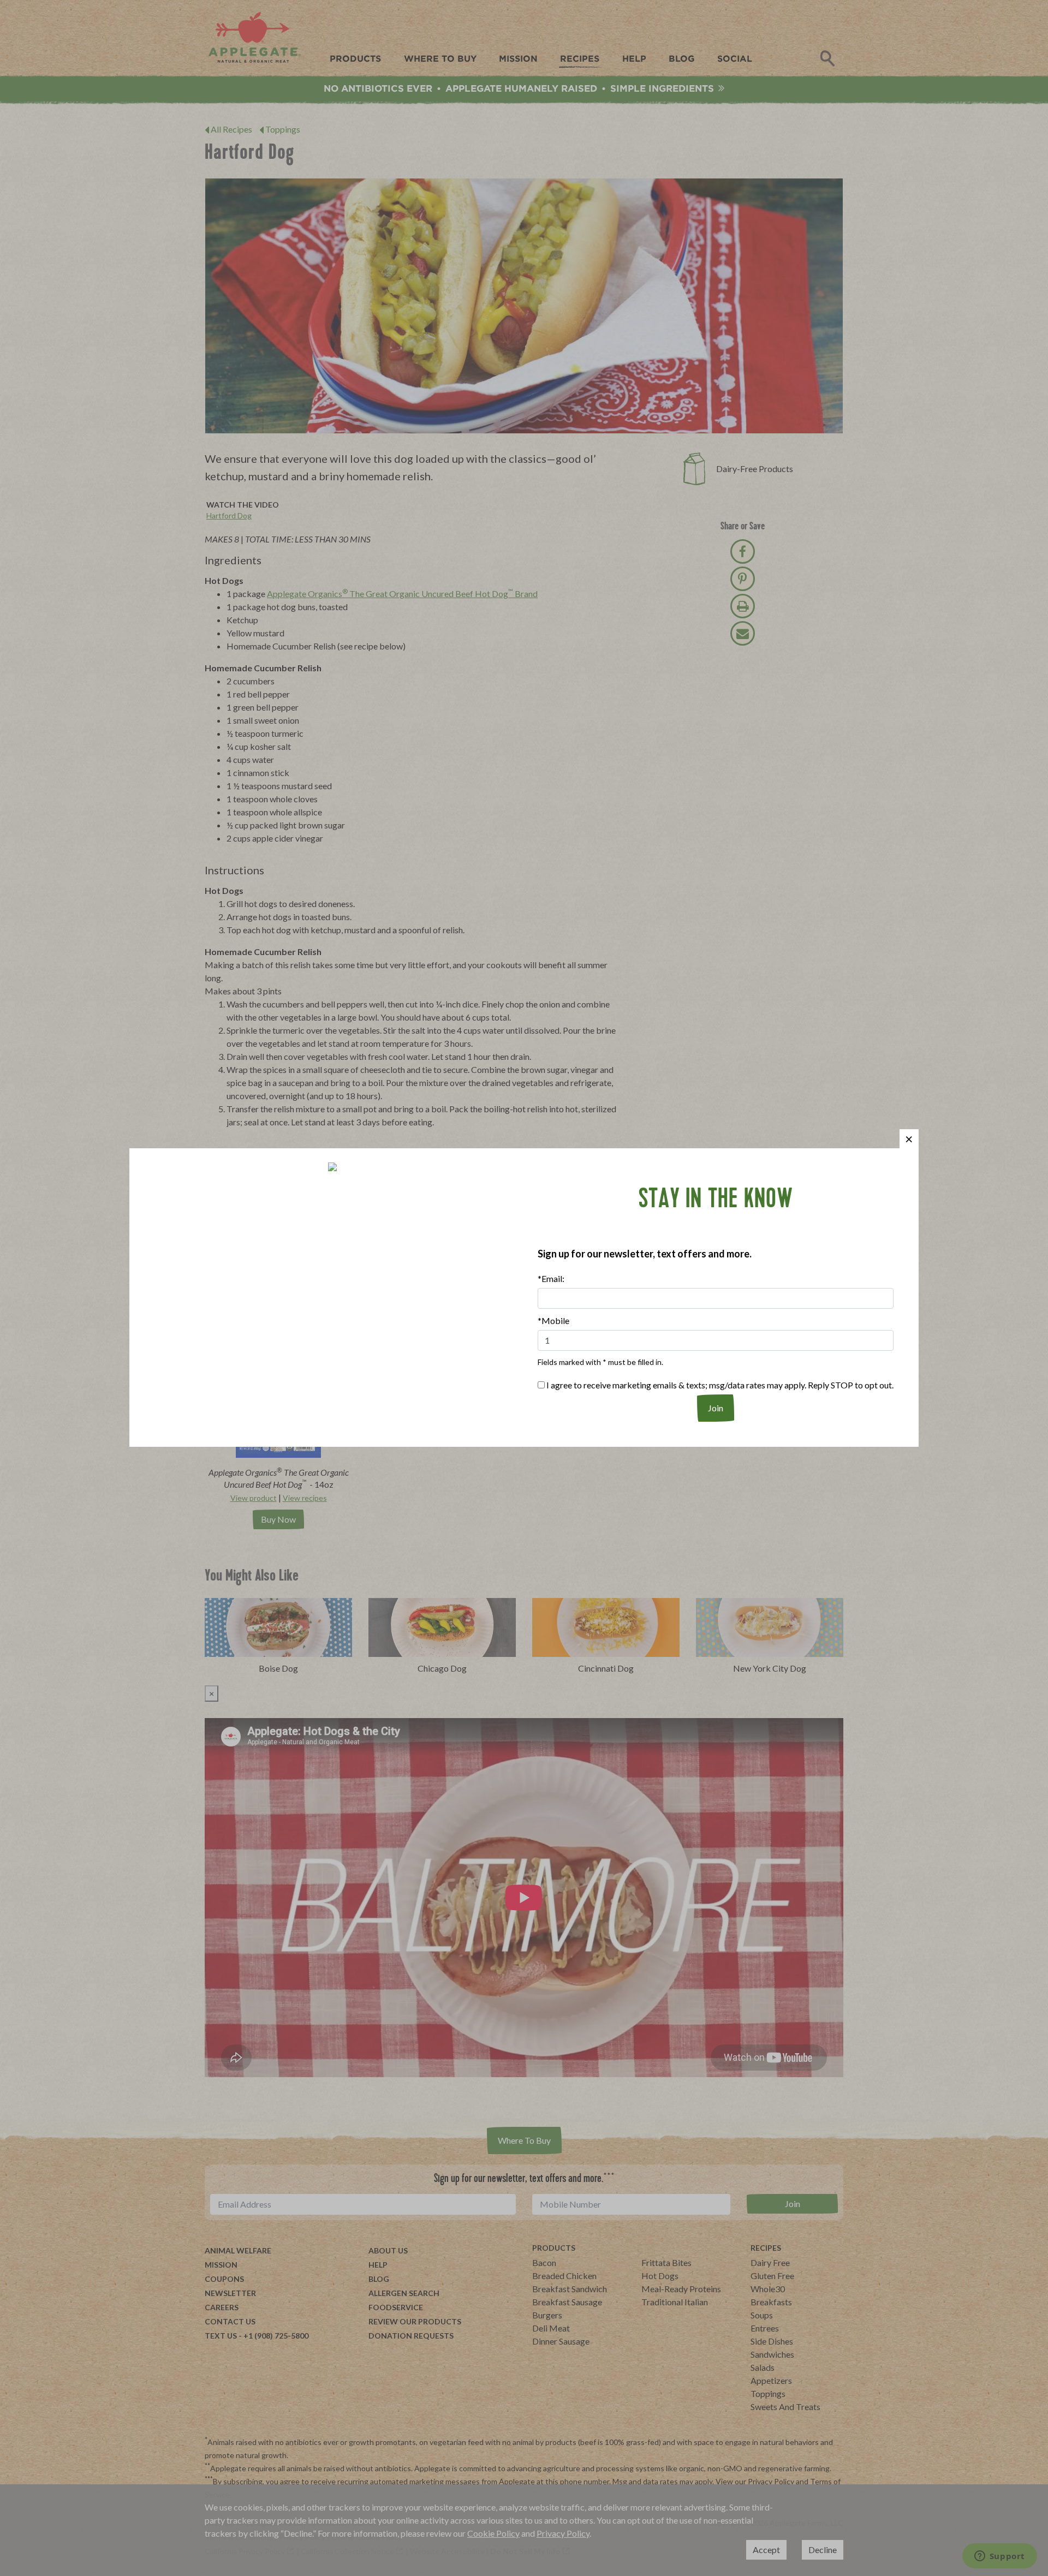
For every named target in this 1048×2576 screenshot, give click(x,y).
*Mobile (553, 1320)
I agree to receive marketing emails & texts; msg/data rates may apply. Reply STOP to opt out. (719, 1385)
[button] (909, 1139)
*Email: (551, 1278)
